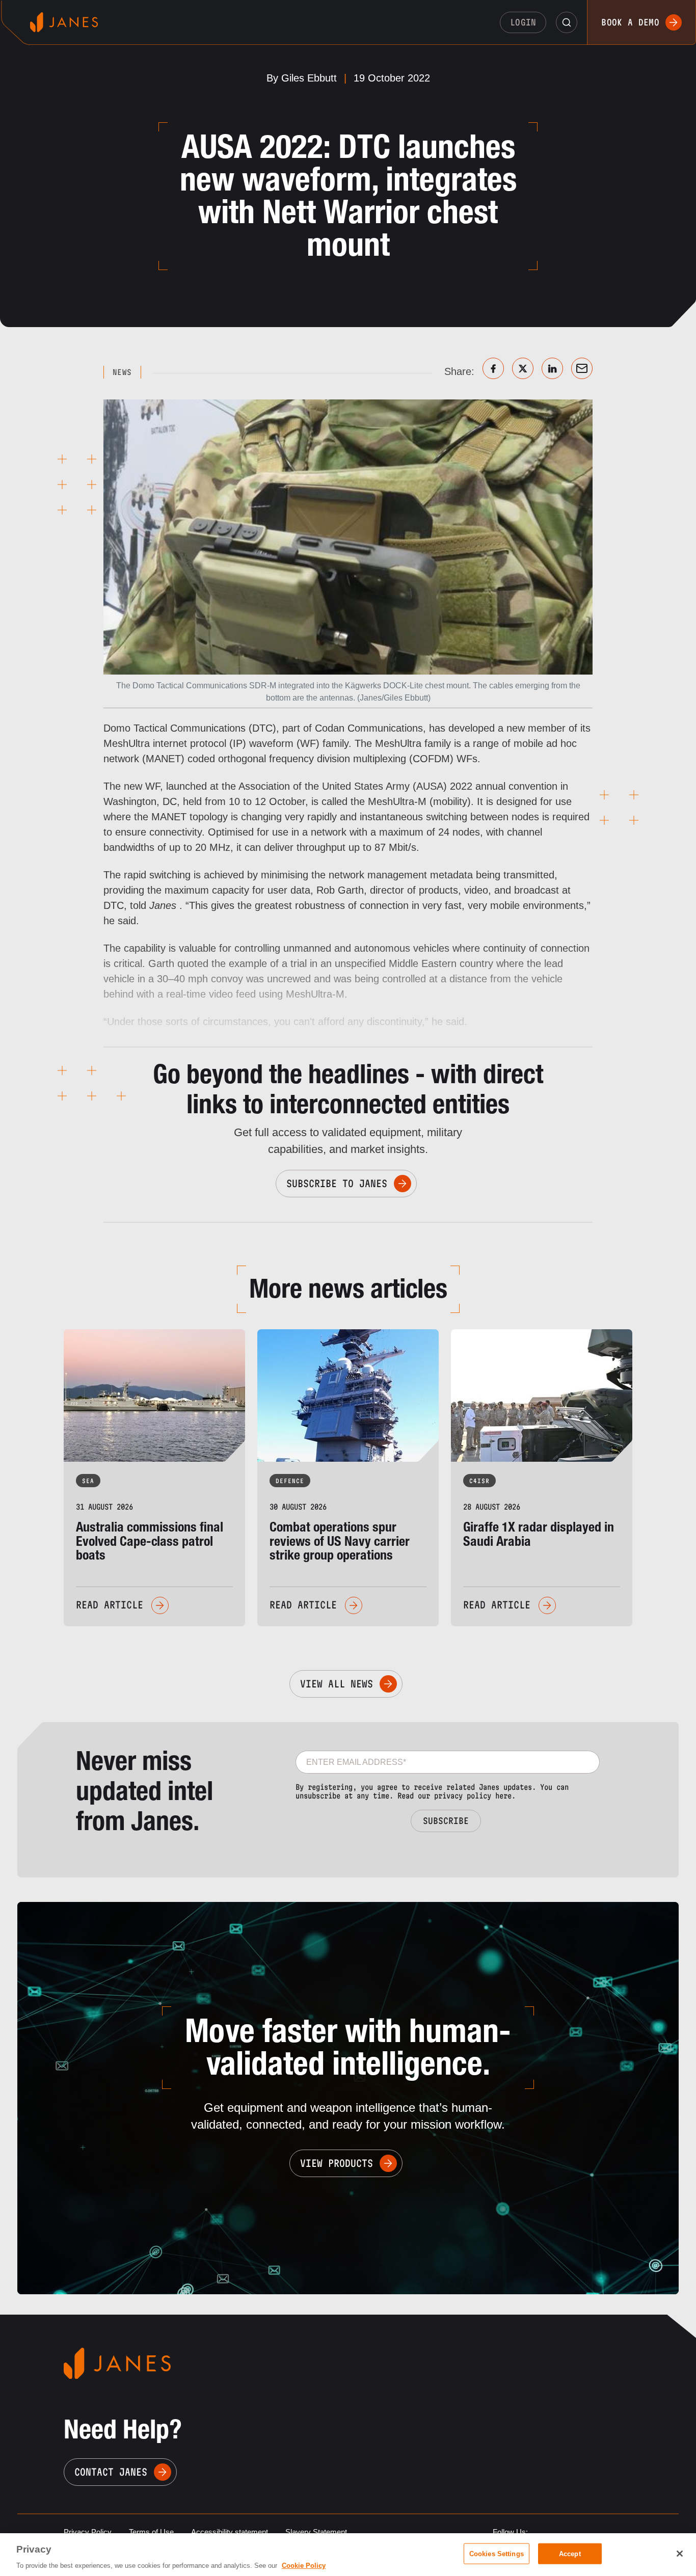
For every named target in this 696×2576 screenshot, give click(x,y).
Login (523, 22)
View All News (337, 1684)
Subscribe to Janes (337, 1184)
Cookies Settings (497, 2553)
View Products (337, 2163)
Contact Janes (111, 2472)
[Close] (680, 2554)
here (503, 1796)
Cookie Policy (304, 2566)
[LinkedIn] (552, 368)
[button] (567, 22)
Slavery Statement (316, 2532)
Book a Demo (630, 22)
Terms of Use (151, 2532)
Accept (570, 2553)
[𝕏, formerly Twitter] (523, 368)
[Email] (582, 368)
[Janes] (64, 22)
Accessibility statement (230, 2532)
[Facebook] (493, 368)
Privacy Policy (88, 2532)
